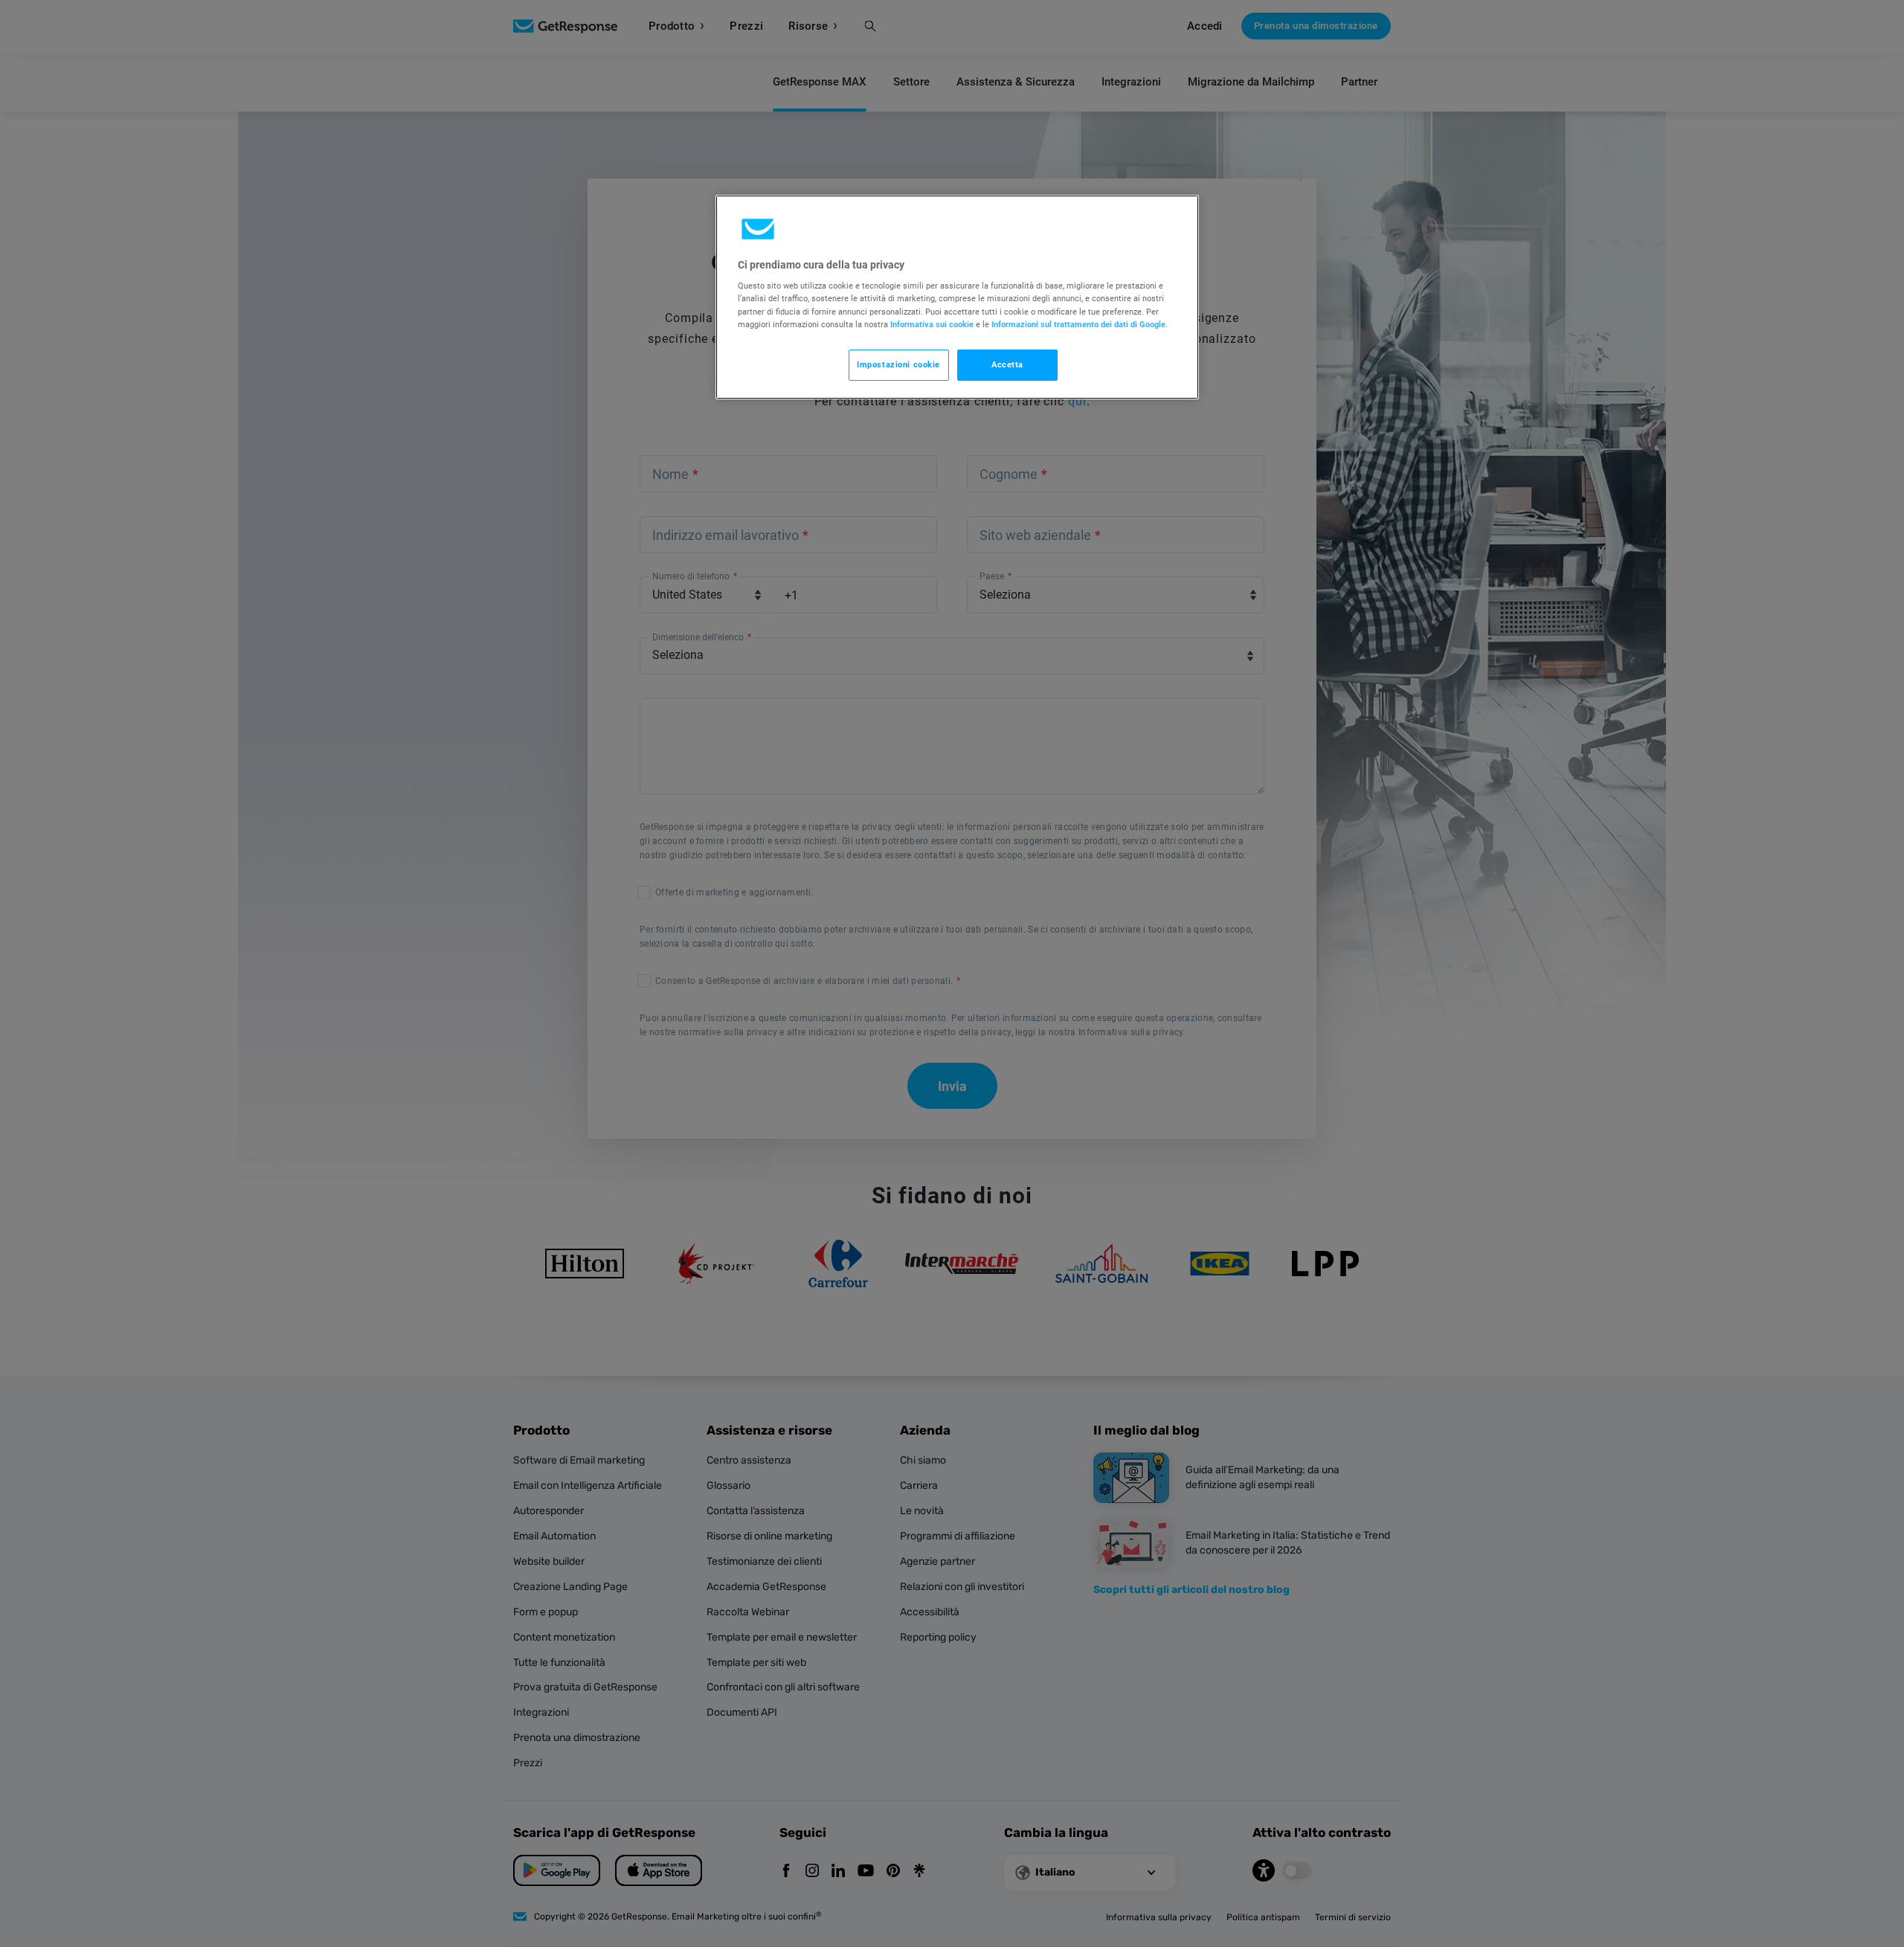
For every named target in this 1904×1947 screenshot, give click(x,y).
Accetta (1007, 364)
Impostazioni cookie (898, 364)
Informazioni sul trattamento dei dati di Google (1078, 324)
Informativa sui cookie (932, 324)
